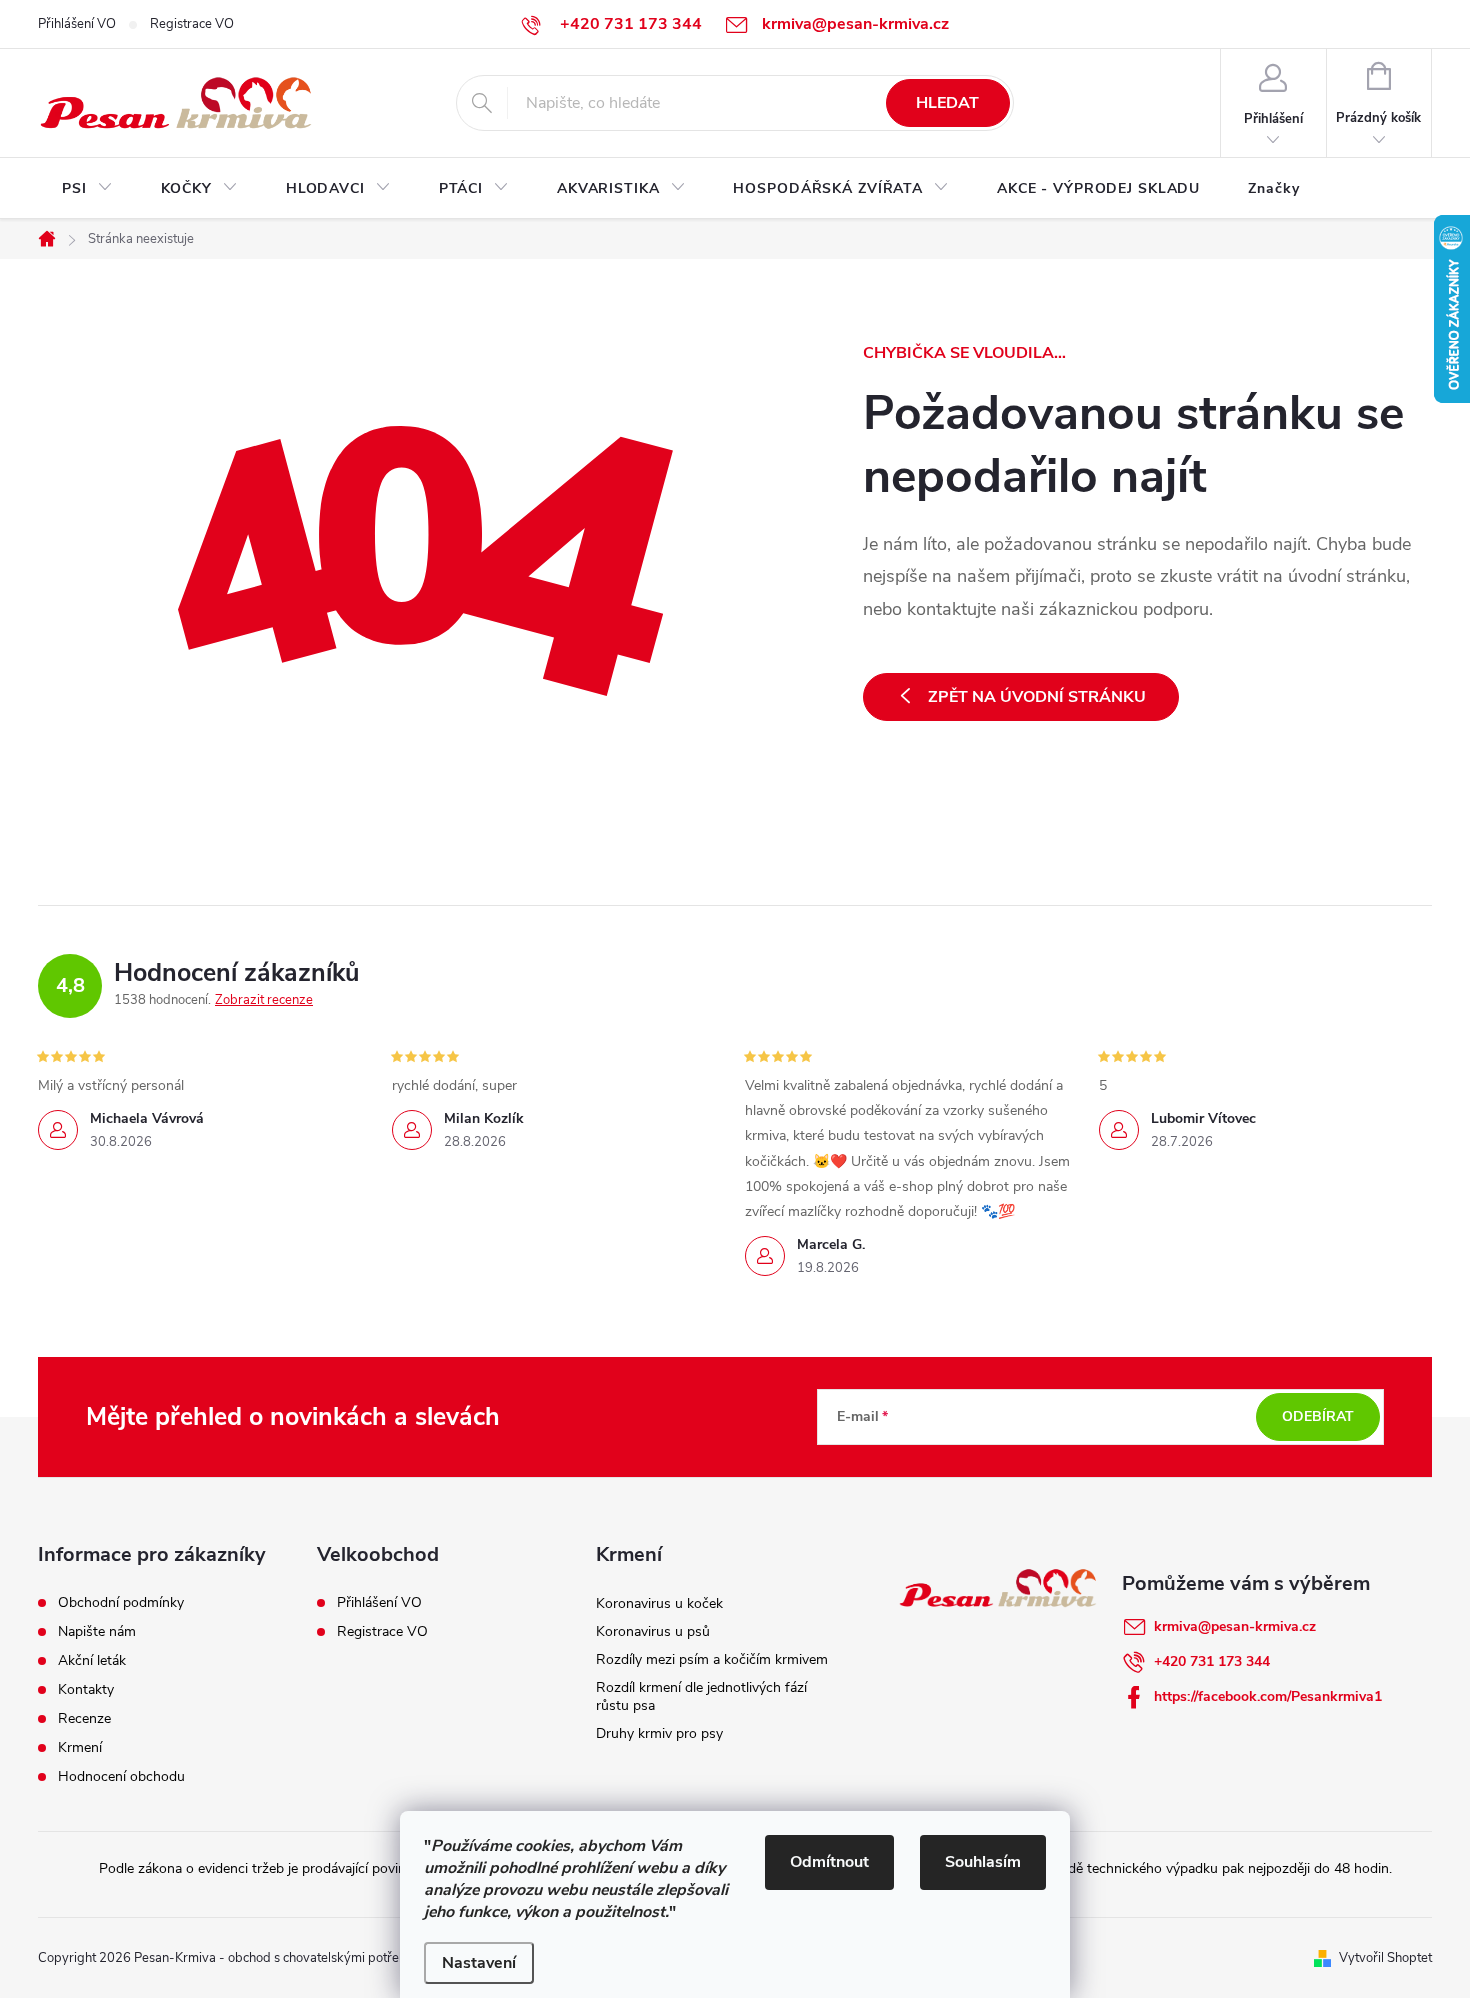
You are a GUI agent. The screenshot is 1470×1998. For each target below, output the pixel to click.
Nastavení (479, 1963)
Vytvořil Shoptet (1385, 1958)
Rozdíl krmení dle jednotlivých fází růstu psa (701, 1696)
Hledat (947, 103)
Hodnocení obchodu (121, 1777)
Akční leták (92, 1661)
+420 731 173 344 (1212, 1661)
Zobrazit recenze (264, 1000)
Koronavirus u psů (653, 1631)
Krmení (80, 1748)
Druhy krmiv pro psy (659, 1733)
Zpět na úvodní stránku (1037, 697)
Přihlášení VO (77, 24)
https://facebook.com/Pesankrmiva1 (1268, 1696)
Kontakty (86, 1690)
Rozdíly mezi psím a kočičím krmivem (712, 1659)
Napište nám (97, 1632)
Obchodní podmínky (121, 1603)
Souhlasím (983, 1862)
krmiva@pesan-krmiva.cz (1235, 1626)
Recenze (84, 1719)
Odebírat (1318, 1416)
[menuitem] (87, 189)
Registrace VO (192, 24)
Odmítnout (829, 1862)
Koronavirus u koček (659, 1603)
